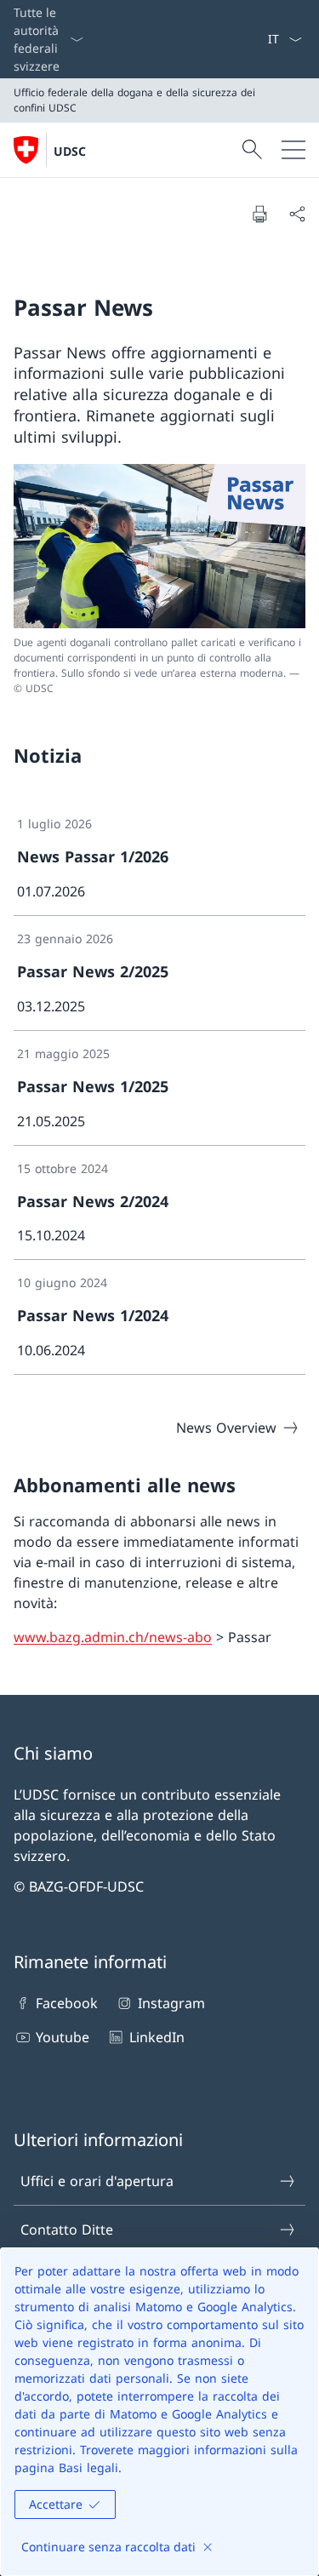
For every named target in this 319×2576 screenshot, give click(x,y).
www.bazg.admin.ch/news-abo (113, 1637)
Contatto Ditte (67, 2230)
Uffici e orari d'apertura (97, 2181)
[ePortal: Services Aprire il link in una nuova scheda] (260, 39)
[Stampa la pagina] (259, 214)
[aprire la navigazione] (293, 150)
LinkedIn (157, 2037)
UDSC (70, 151)
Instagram (171, 2003)
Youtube (63, 2037)
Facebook (67, 2003)
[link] (159, 859)
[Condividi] (297, 214)
